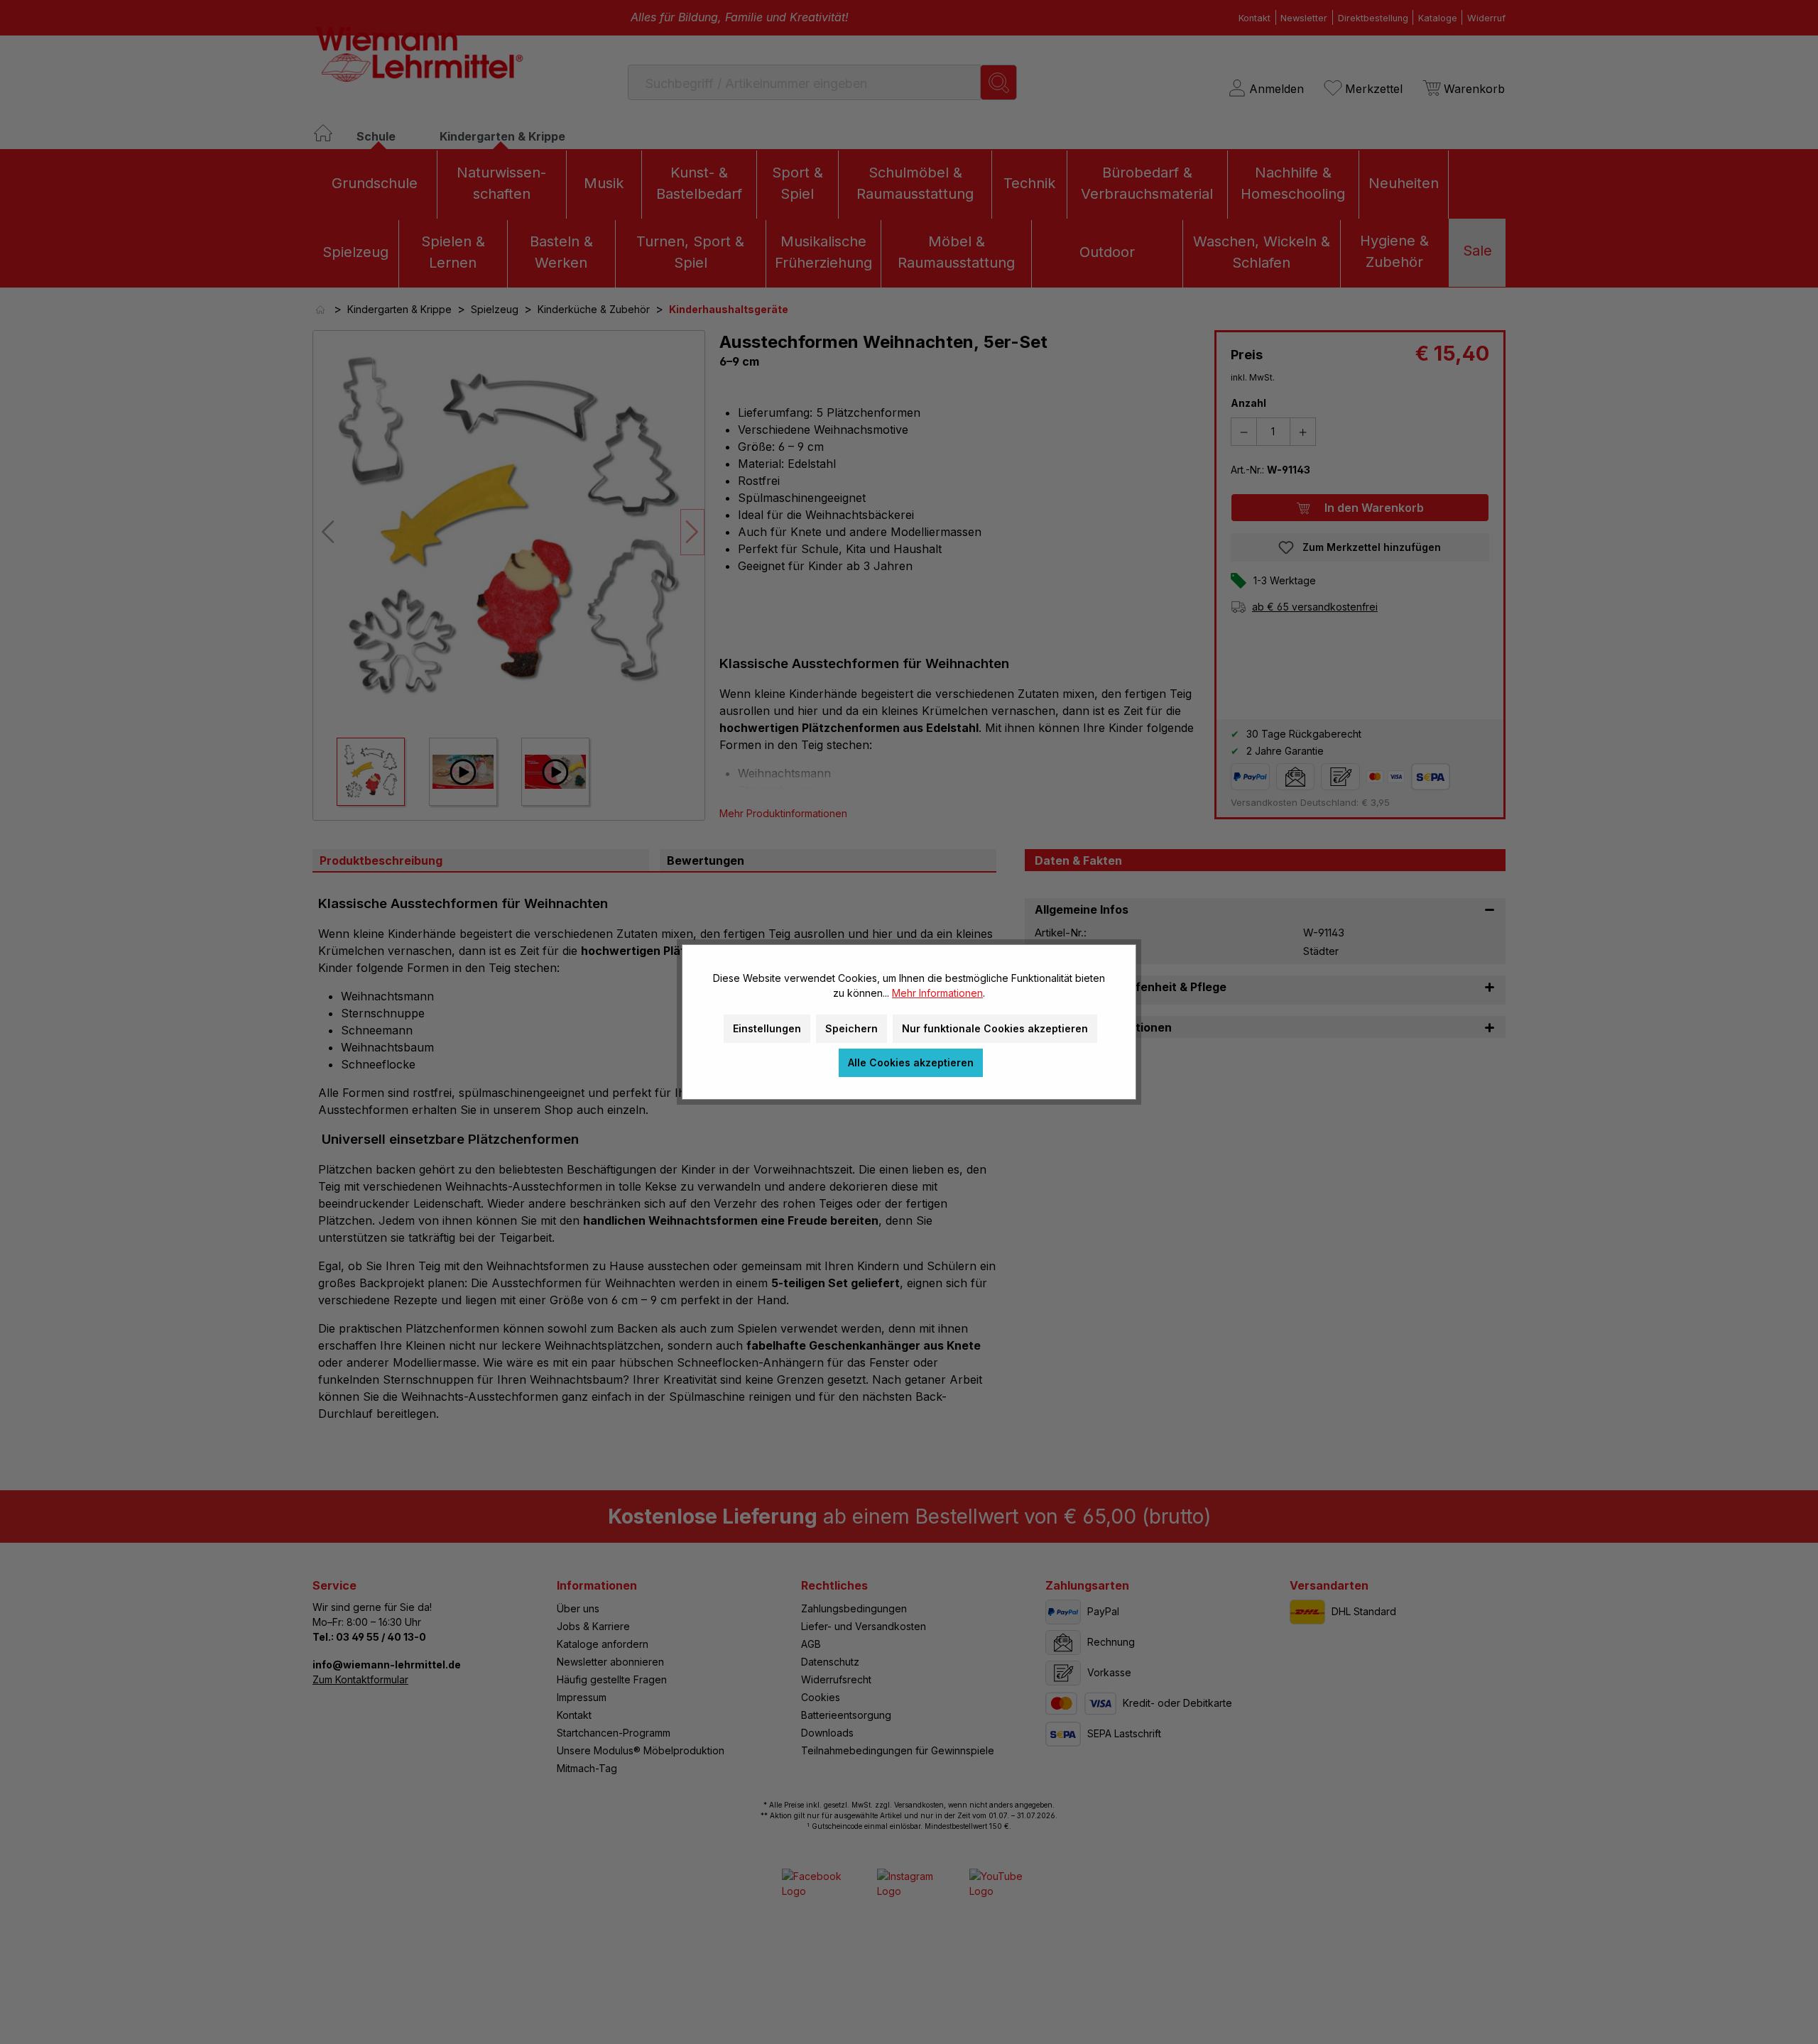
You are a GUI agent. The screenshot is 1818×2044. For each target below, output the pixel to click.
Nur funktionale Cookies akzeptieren (995, 1028)
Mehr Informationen (937, 993)
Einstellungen (767, 1028)
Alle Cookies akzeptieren (911, 1062)
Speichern (851, 1028)
